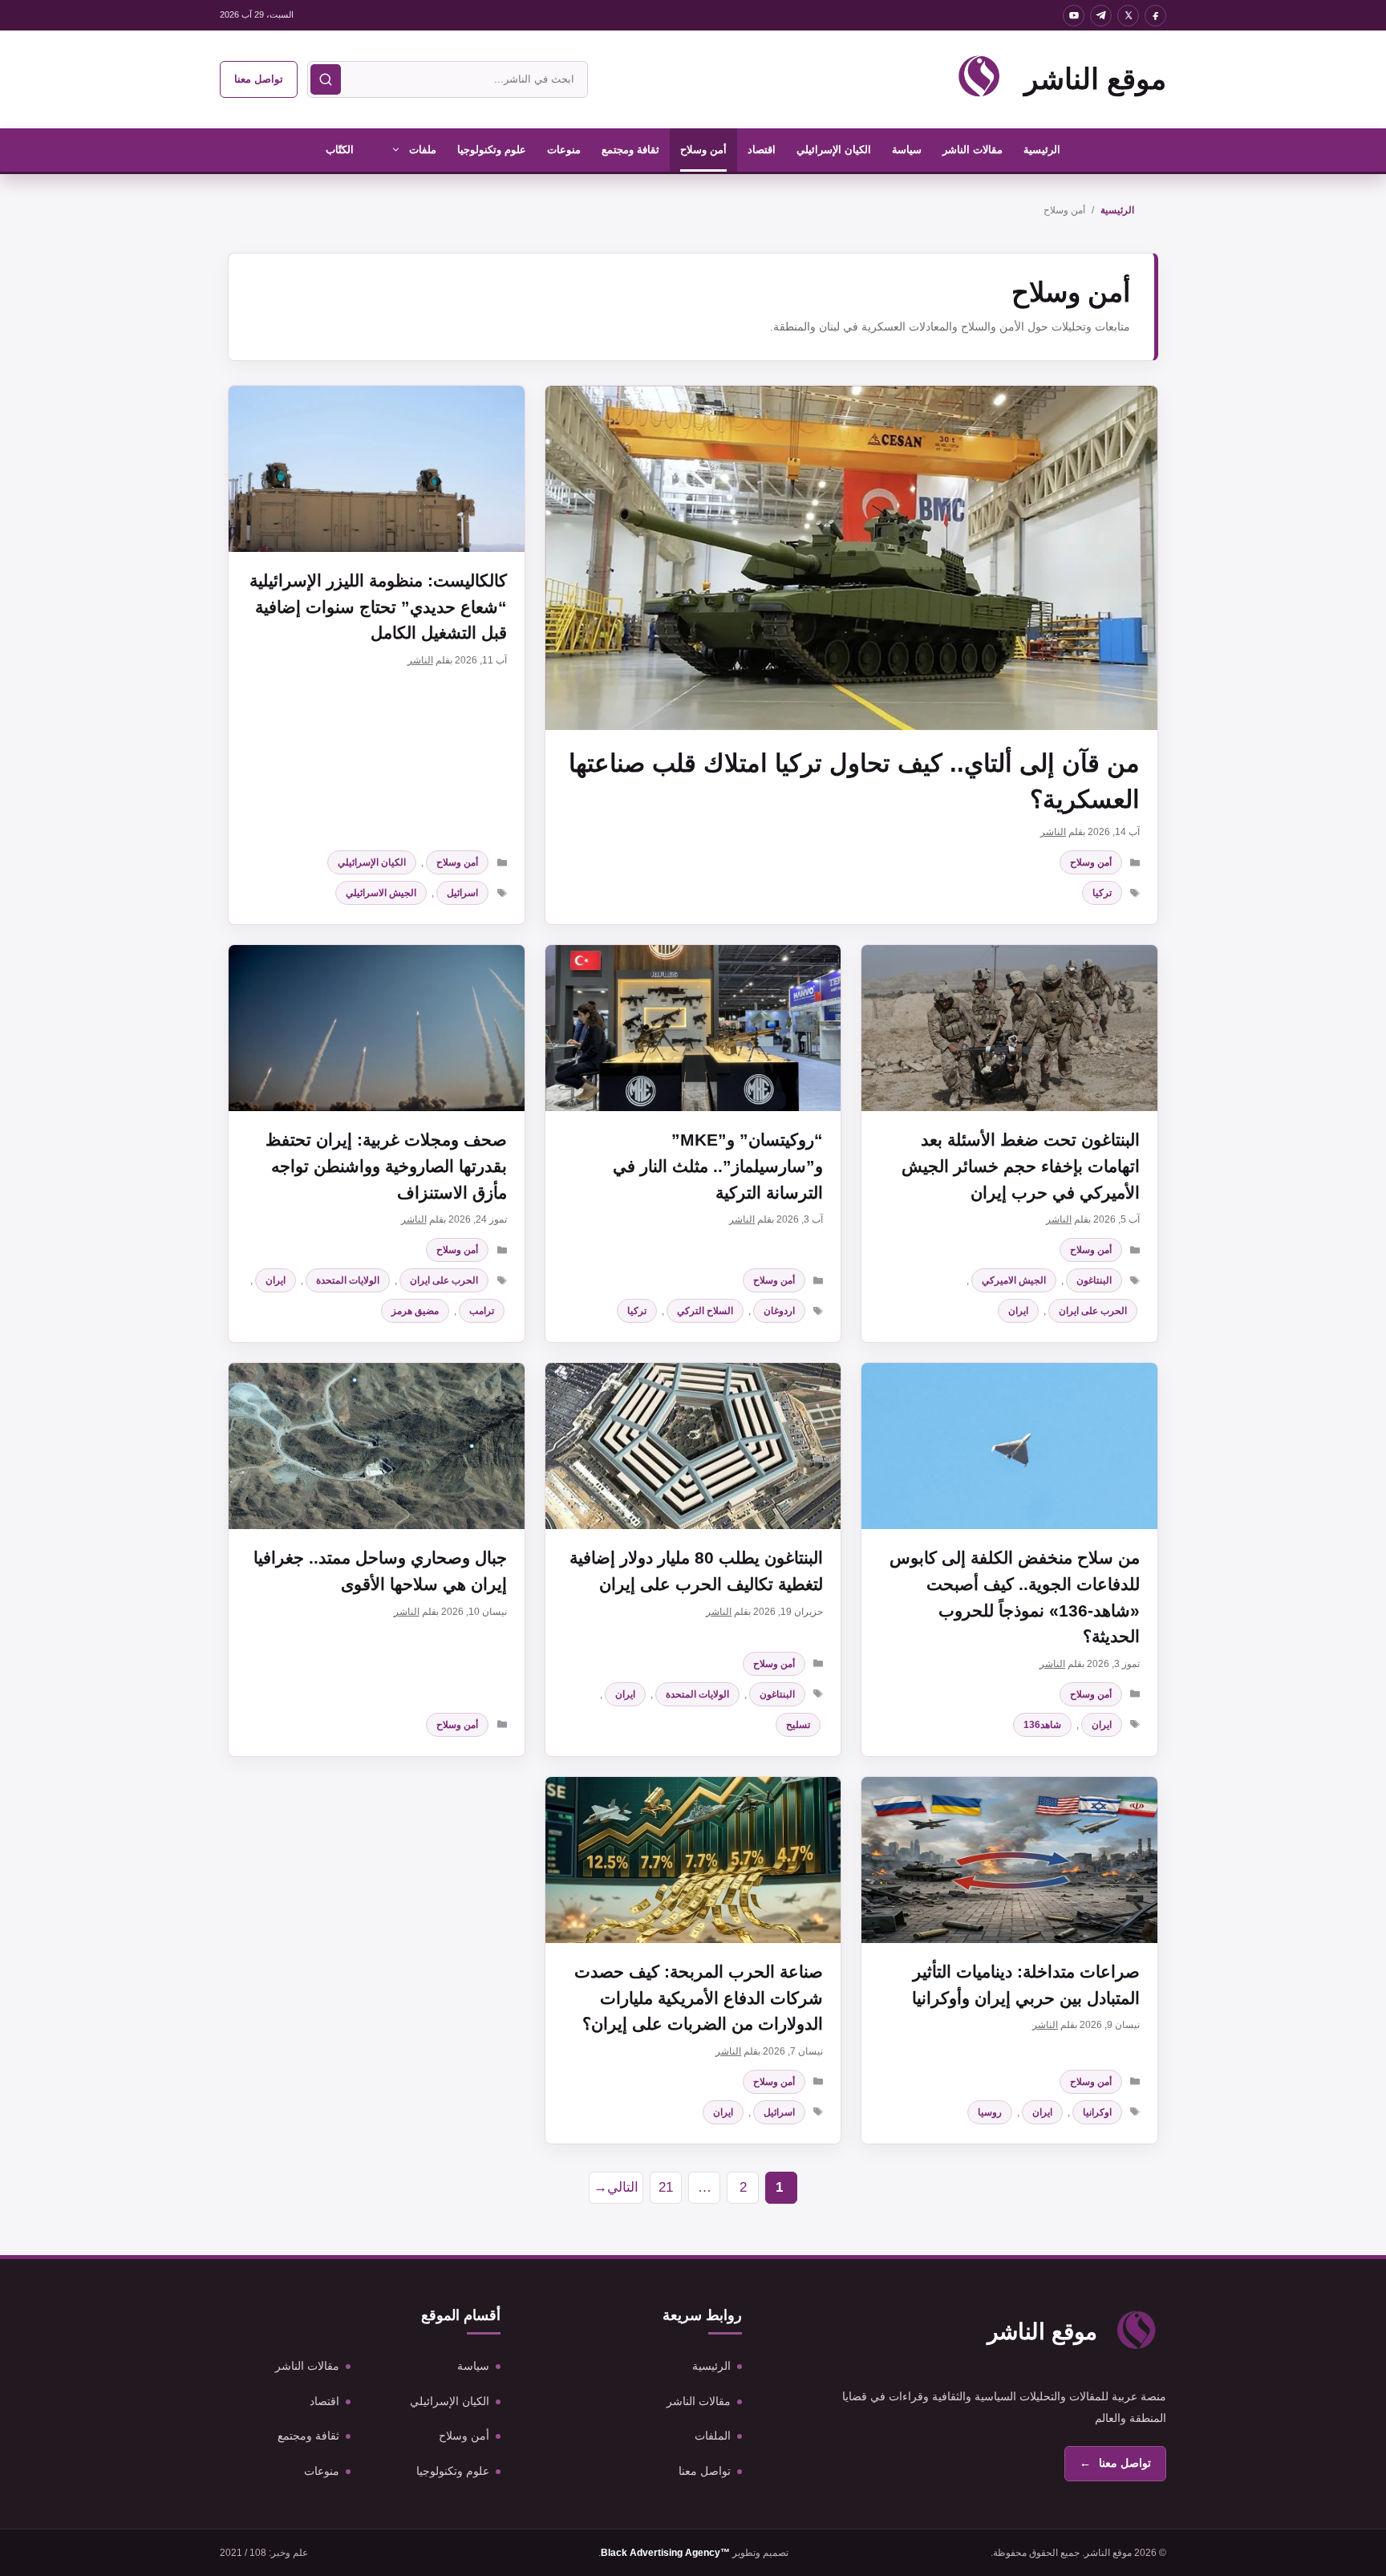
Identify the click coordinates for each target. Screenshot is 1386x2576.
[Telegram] (1101, 16)
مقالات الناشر (973, 150)
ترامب (482, 1311)
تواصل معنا (259, 79)
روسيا (990, 2112)
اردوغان (779, 1311)
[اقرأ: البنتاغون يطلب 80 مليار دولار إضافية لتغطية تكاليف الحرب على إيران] (693, 1446)
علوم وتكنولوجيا (492, 150)
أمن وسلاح (703, 150)
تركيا (1102, 893)
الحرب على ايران (1093, 1311)
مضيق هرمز (415, 1311)
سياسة (907, 150)
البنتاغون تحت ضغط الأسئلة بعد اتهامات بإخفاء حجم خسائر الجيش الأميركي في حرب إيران (1021, 1166)
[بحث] (326, 79)
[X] (1128, 16)
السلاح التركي (705, 1311)
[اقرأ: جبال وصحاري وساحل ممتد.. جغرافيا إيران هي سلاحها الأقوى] (377, 1446)
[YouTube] (1074, 16)
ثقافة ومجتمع (630, 150)
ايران (1018, 1311)
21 (661, 2192)
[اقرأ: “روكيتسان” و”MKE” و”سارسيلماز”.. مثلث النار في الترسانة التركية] (693, 1028)
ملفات (423, 150)
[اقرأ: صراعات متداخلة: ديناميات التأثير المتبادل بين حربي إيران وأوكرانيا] (1009, 1860)
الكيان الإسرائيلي (834, 150)
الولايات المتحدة (348, 1280)
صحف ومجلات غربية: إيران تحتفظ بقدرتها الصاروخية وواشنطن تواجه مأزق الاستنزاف (386, 1166)
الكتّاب (340, 150)
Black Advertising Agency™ (665, 2553)
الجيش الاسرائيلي (381, 893)
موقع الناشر (1095, 79)
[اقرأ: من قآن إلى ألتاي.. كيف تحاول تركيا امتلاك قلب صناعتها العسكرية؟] (851, 558)
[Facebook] (1155, 16)
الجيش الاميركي (1014, 1280)
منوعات (564, 150)
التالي (616, 2187)
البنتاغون (1094, 1280)
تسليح (798, 1725)
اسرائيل (462, 893)
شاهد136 (1042, 1725)
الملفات (713, 2436)
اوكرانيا (1097, 2112)
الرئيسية (1042, 150)
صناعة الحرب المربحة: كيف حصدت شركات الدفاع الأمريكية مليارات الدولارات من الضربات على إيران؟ (699, 1998)
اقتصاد (762, 150)
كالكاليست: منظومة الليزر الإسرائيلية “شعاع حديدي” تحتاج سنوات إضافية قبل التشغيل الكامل (378, 606)
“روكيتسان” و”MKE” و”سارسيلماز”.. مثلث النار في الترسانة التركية (718, 1166)
